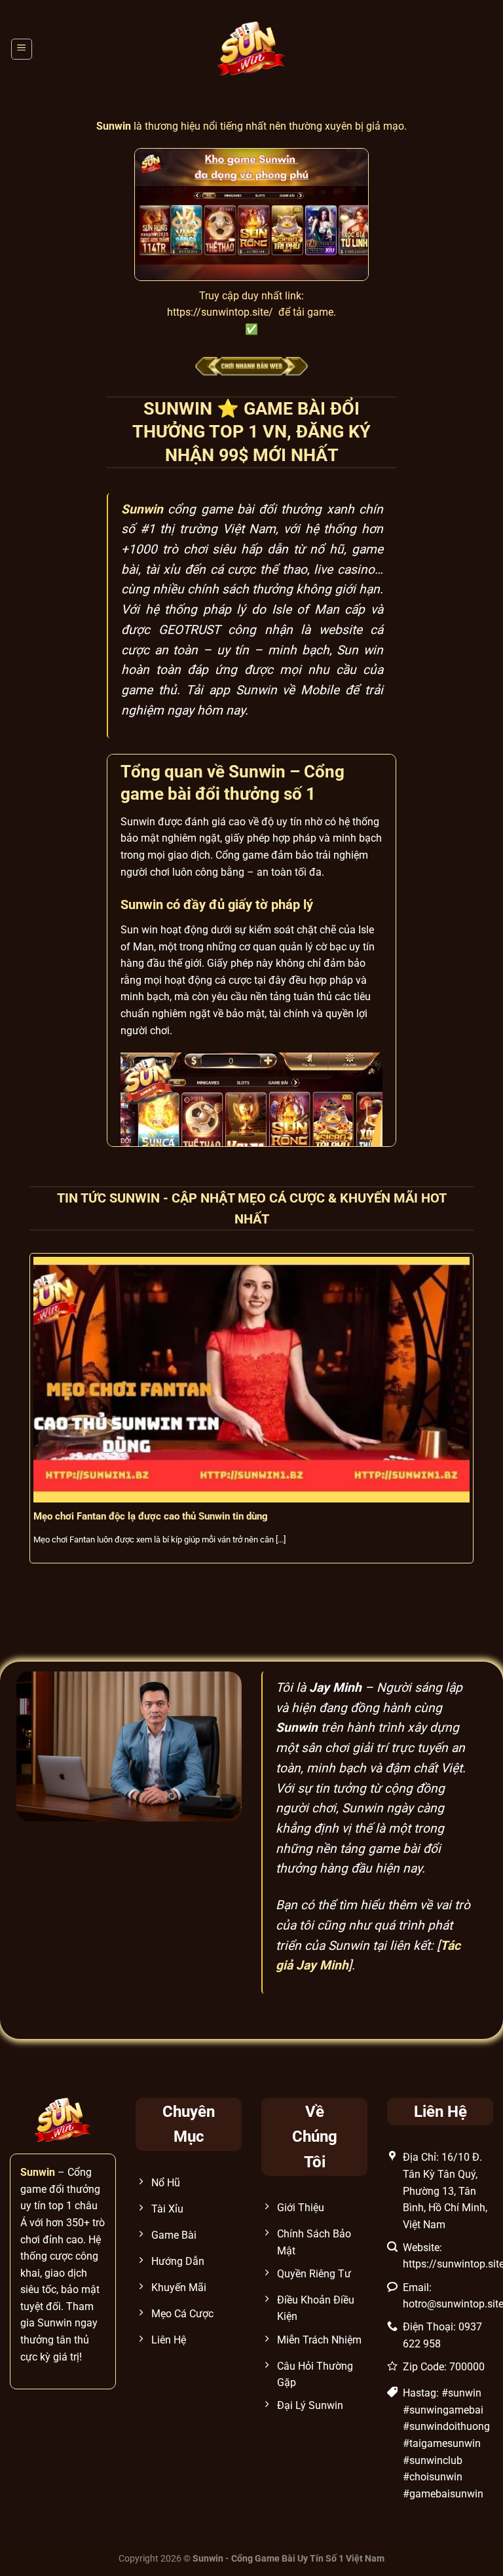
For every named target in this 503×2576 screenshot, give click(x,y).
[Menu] (22, 49)
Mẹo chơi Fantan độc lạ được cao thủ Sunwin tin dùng (151, 1516)
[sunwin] (252, 49)
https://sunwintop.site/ (220, 312)
